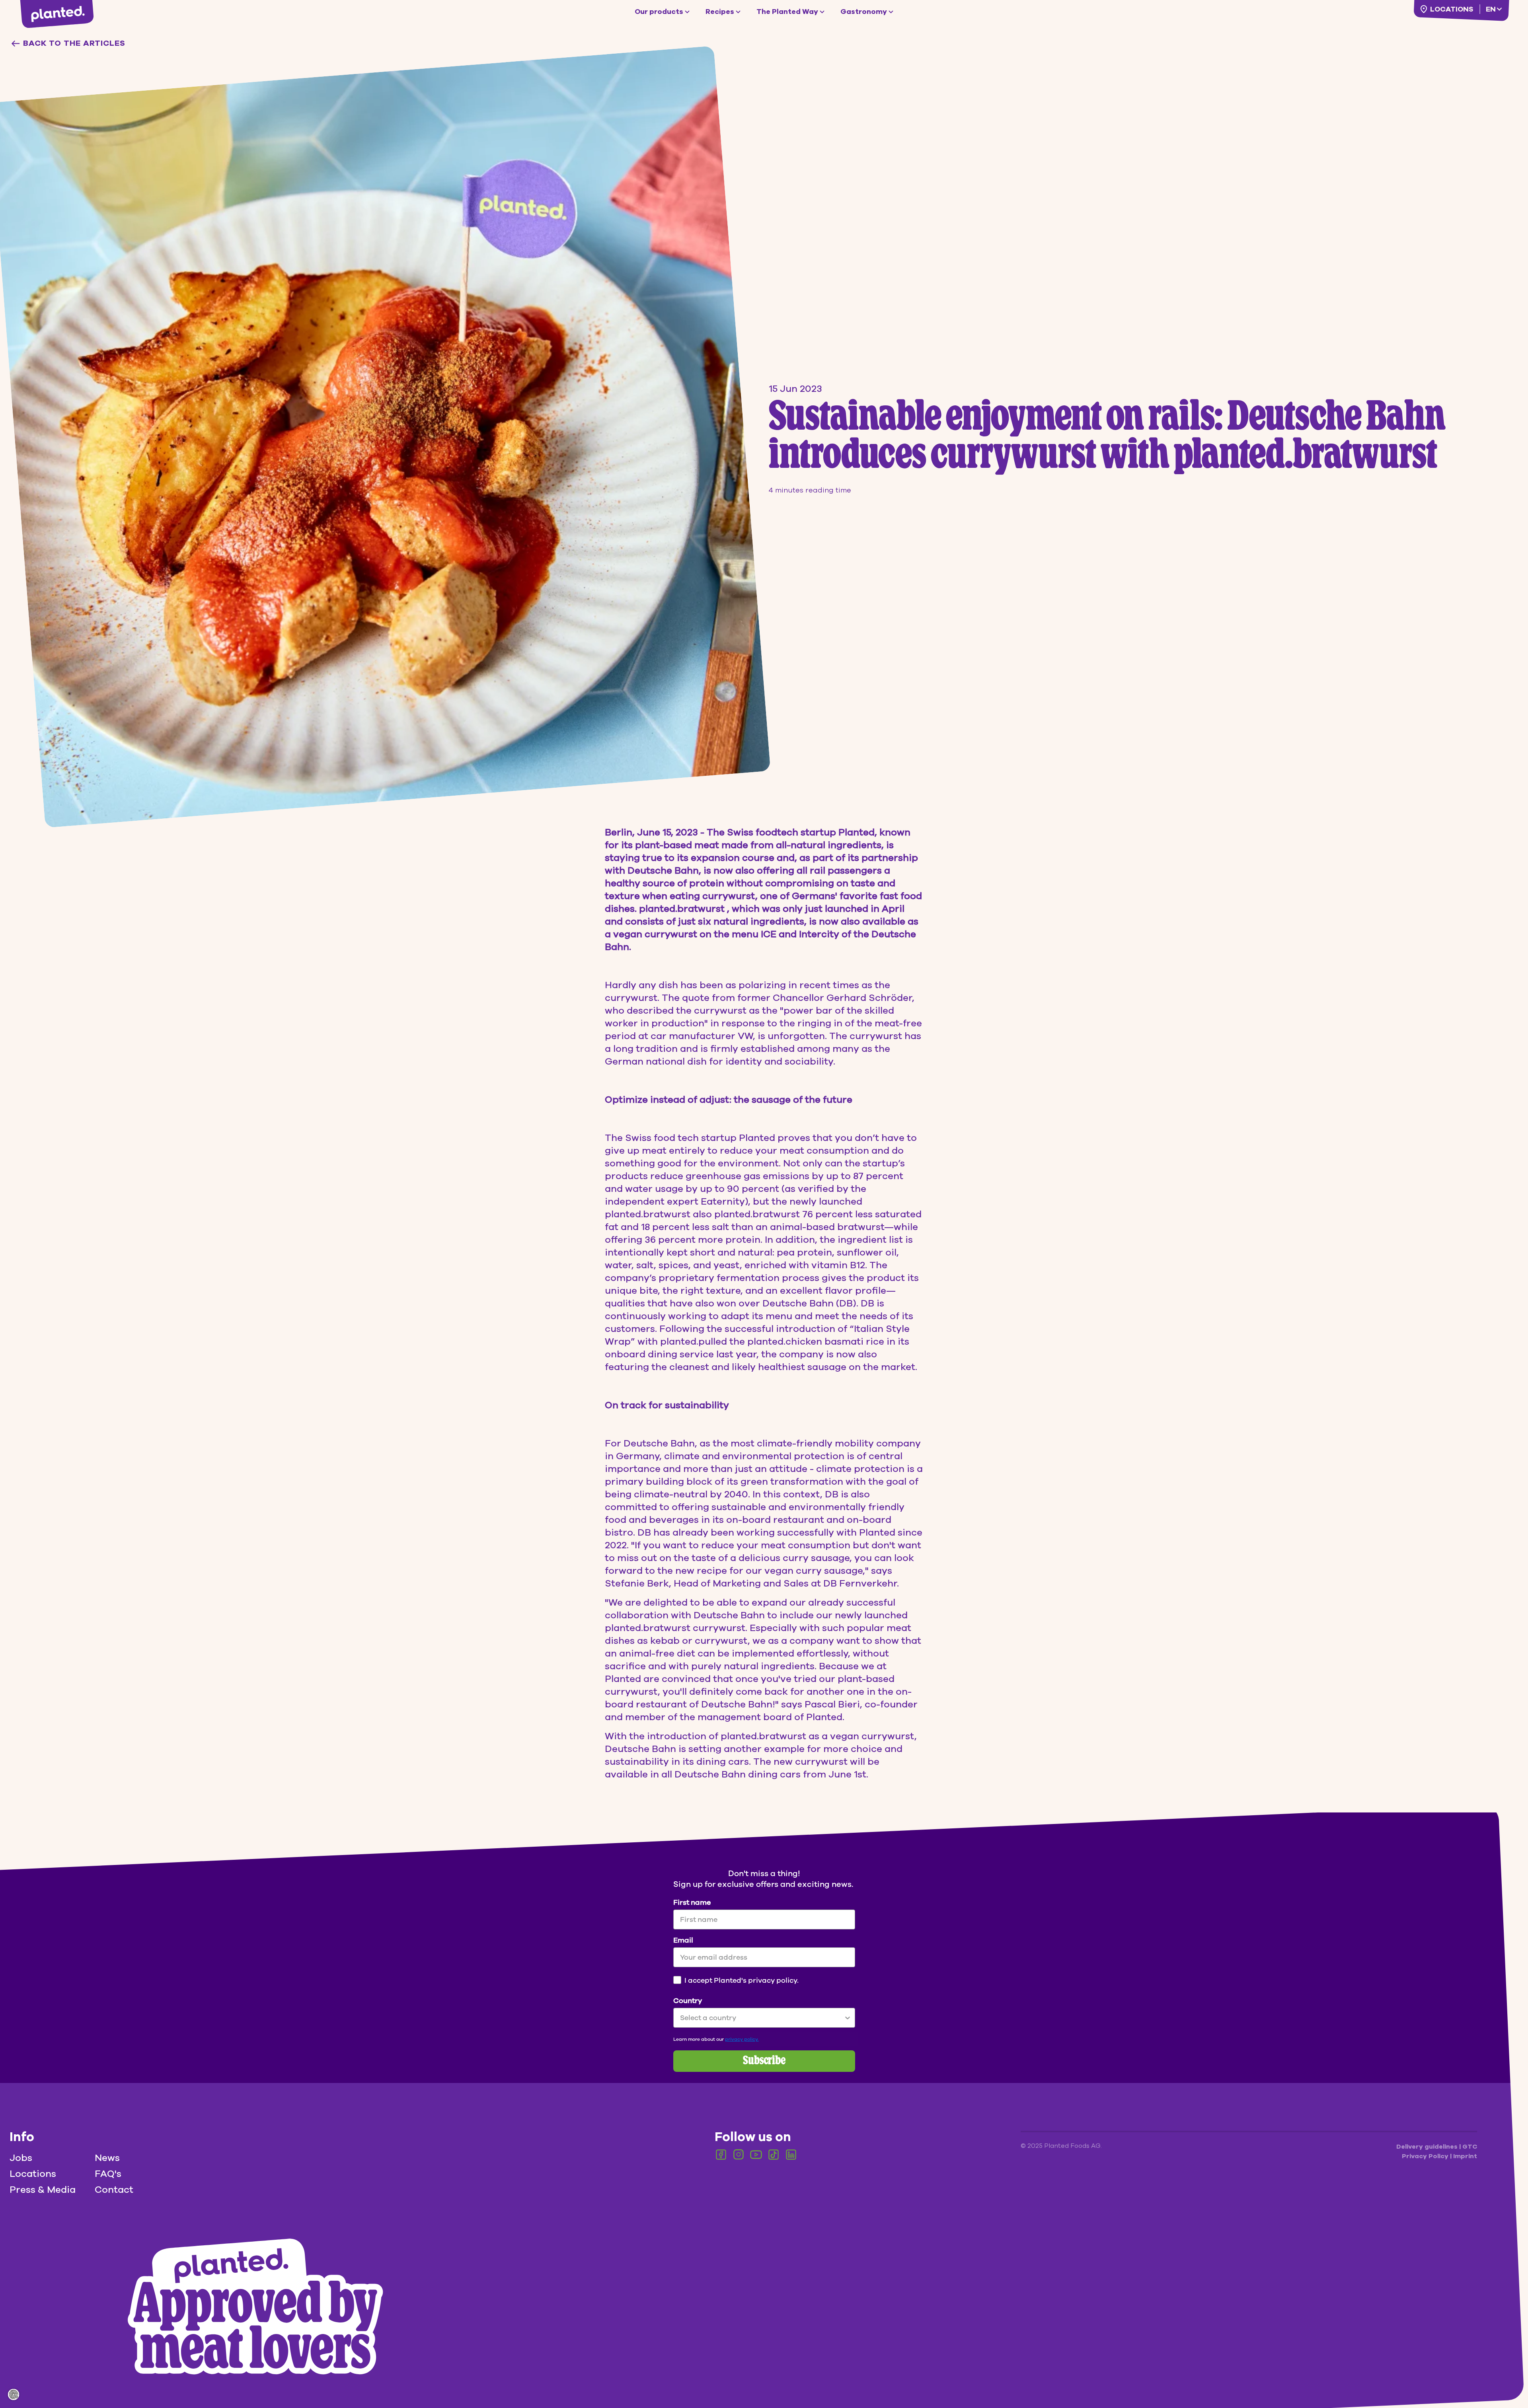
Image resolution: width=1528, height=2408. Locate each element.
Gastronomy (864, 12)
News (107, 2158)
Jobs (21, 2158)
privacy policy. (742, 2039)
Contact (114, 2190)
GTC (1470, 2147)
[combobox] (762, 2018)
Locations (1452, 9)
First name (692, 1902)
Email (683, 1940)
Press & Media (43, 2190)
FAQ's (108, 2174)
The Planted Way (787, 12)
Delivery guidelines (1428, 2147)
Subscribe (764, 2061)
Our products (659, 12)
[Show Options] (848, 2018)
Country (688, 2001)
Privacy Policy (1426, 2156)
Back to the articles (74, 43)
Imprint (1465, 2156)
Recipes (720, 12)
